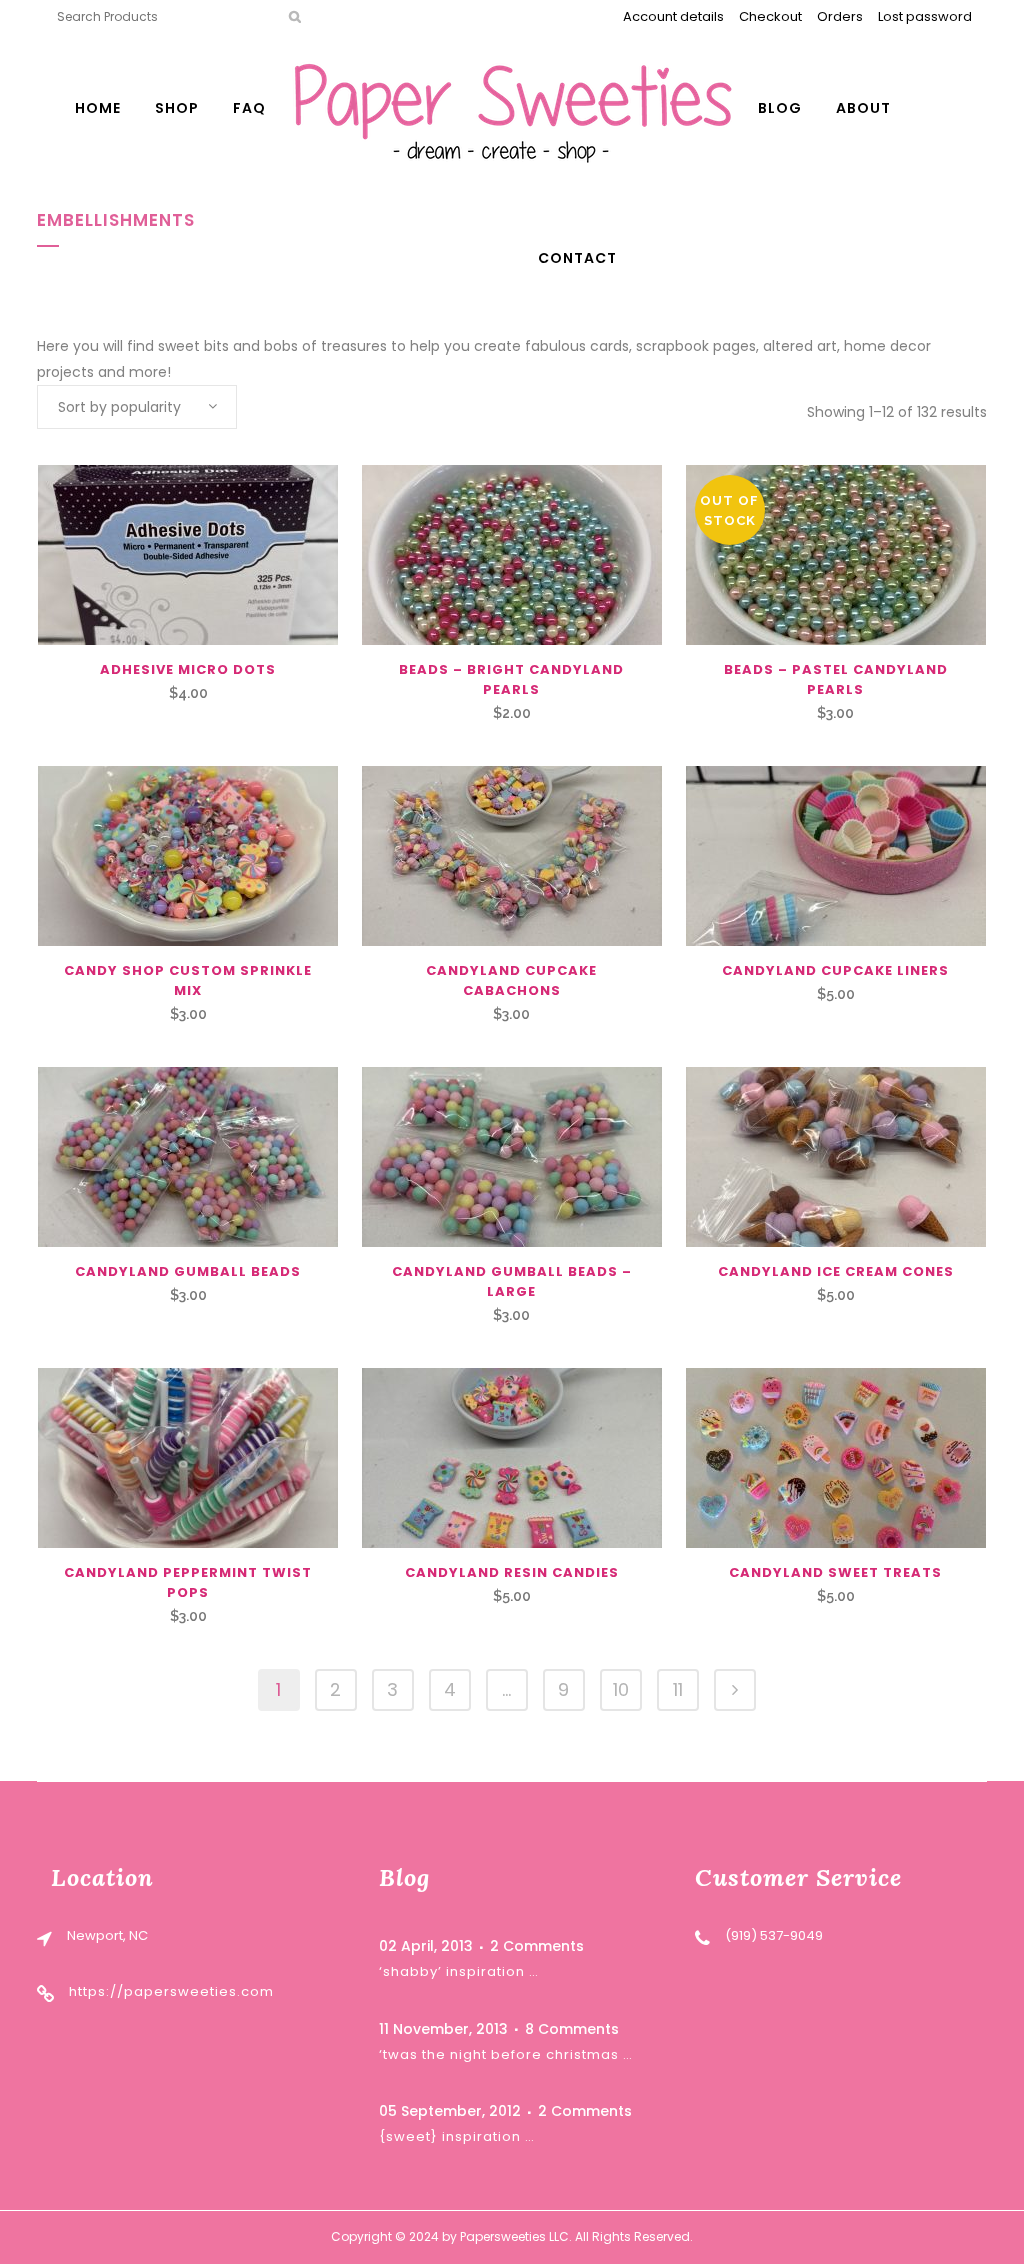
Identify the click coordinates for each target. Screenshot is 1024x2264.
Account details (673, 16)
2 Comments (537, 1946)
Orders (840, 16)
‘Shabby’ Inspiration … (459, 1971)
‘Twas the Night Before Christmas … (506, 2054)
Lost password (925, 16)
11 (678, 1689)
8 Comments (572, 2029)
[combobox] (137, 407)
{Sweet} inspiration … (457, 2136)
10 (621, 1689)
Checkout (770, 16)
